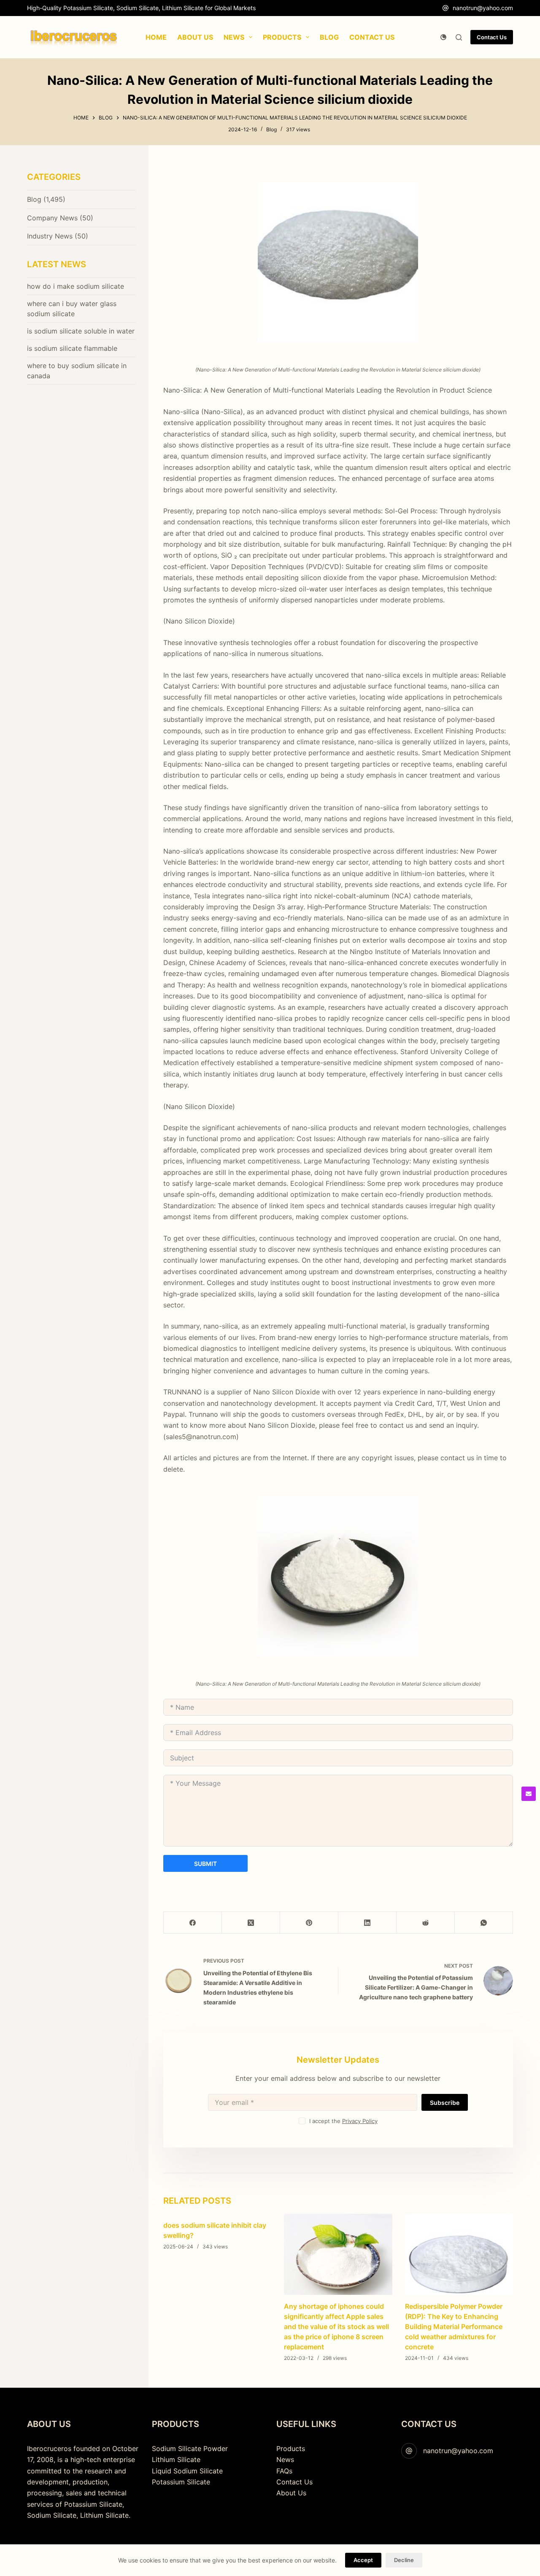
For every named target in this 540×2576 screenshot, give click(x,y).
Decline (404, 2560)
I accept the (343, 2121)
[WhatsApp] (484, 1923)
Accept (363, 2560)
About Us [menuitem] (195, 37)
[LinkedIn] (367, 1923)
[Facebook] (193, 1923)
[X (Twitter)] (251, 1923)
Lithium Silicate (176, 2459)
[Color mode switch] (443, 37)
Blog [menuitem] (329, 37)
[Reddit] (426, 1923)
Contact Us (492, 37)
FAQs (284, 2471)
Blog (271, 129)
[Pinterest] (309, 1923)
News (285, 2459)
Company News (52, 218)
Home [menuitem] (156, 37)
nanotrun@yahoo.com (483, 8)
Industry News (50, 236)
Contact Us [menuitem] (372, 37)
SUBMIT (205, 1864)
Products (291, 2449)
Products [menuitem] (282, 37)
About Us (291, 2493)
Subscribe (445, 2103)
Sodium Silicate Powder (190, 2449)
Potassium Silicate (181, 2482)
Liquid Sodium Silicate (187, 2471)
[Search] (459, 37)
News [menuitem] (234, 37)
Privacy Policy (360, 2121)
